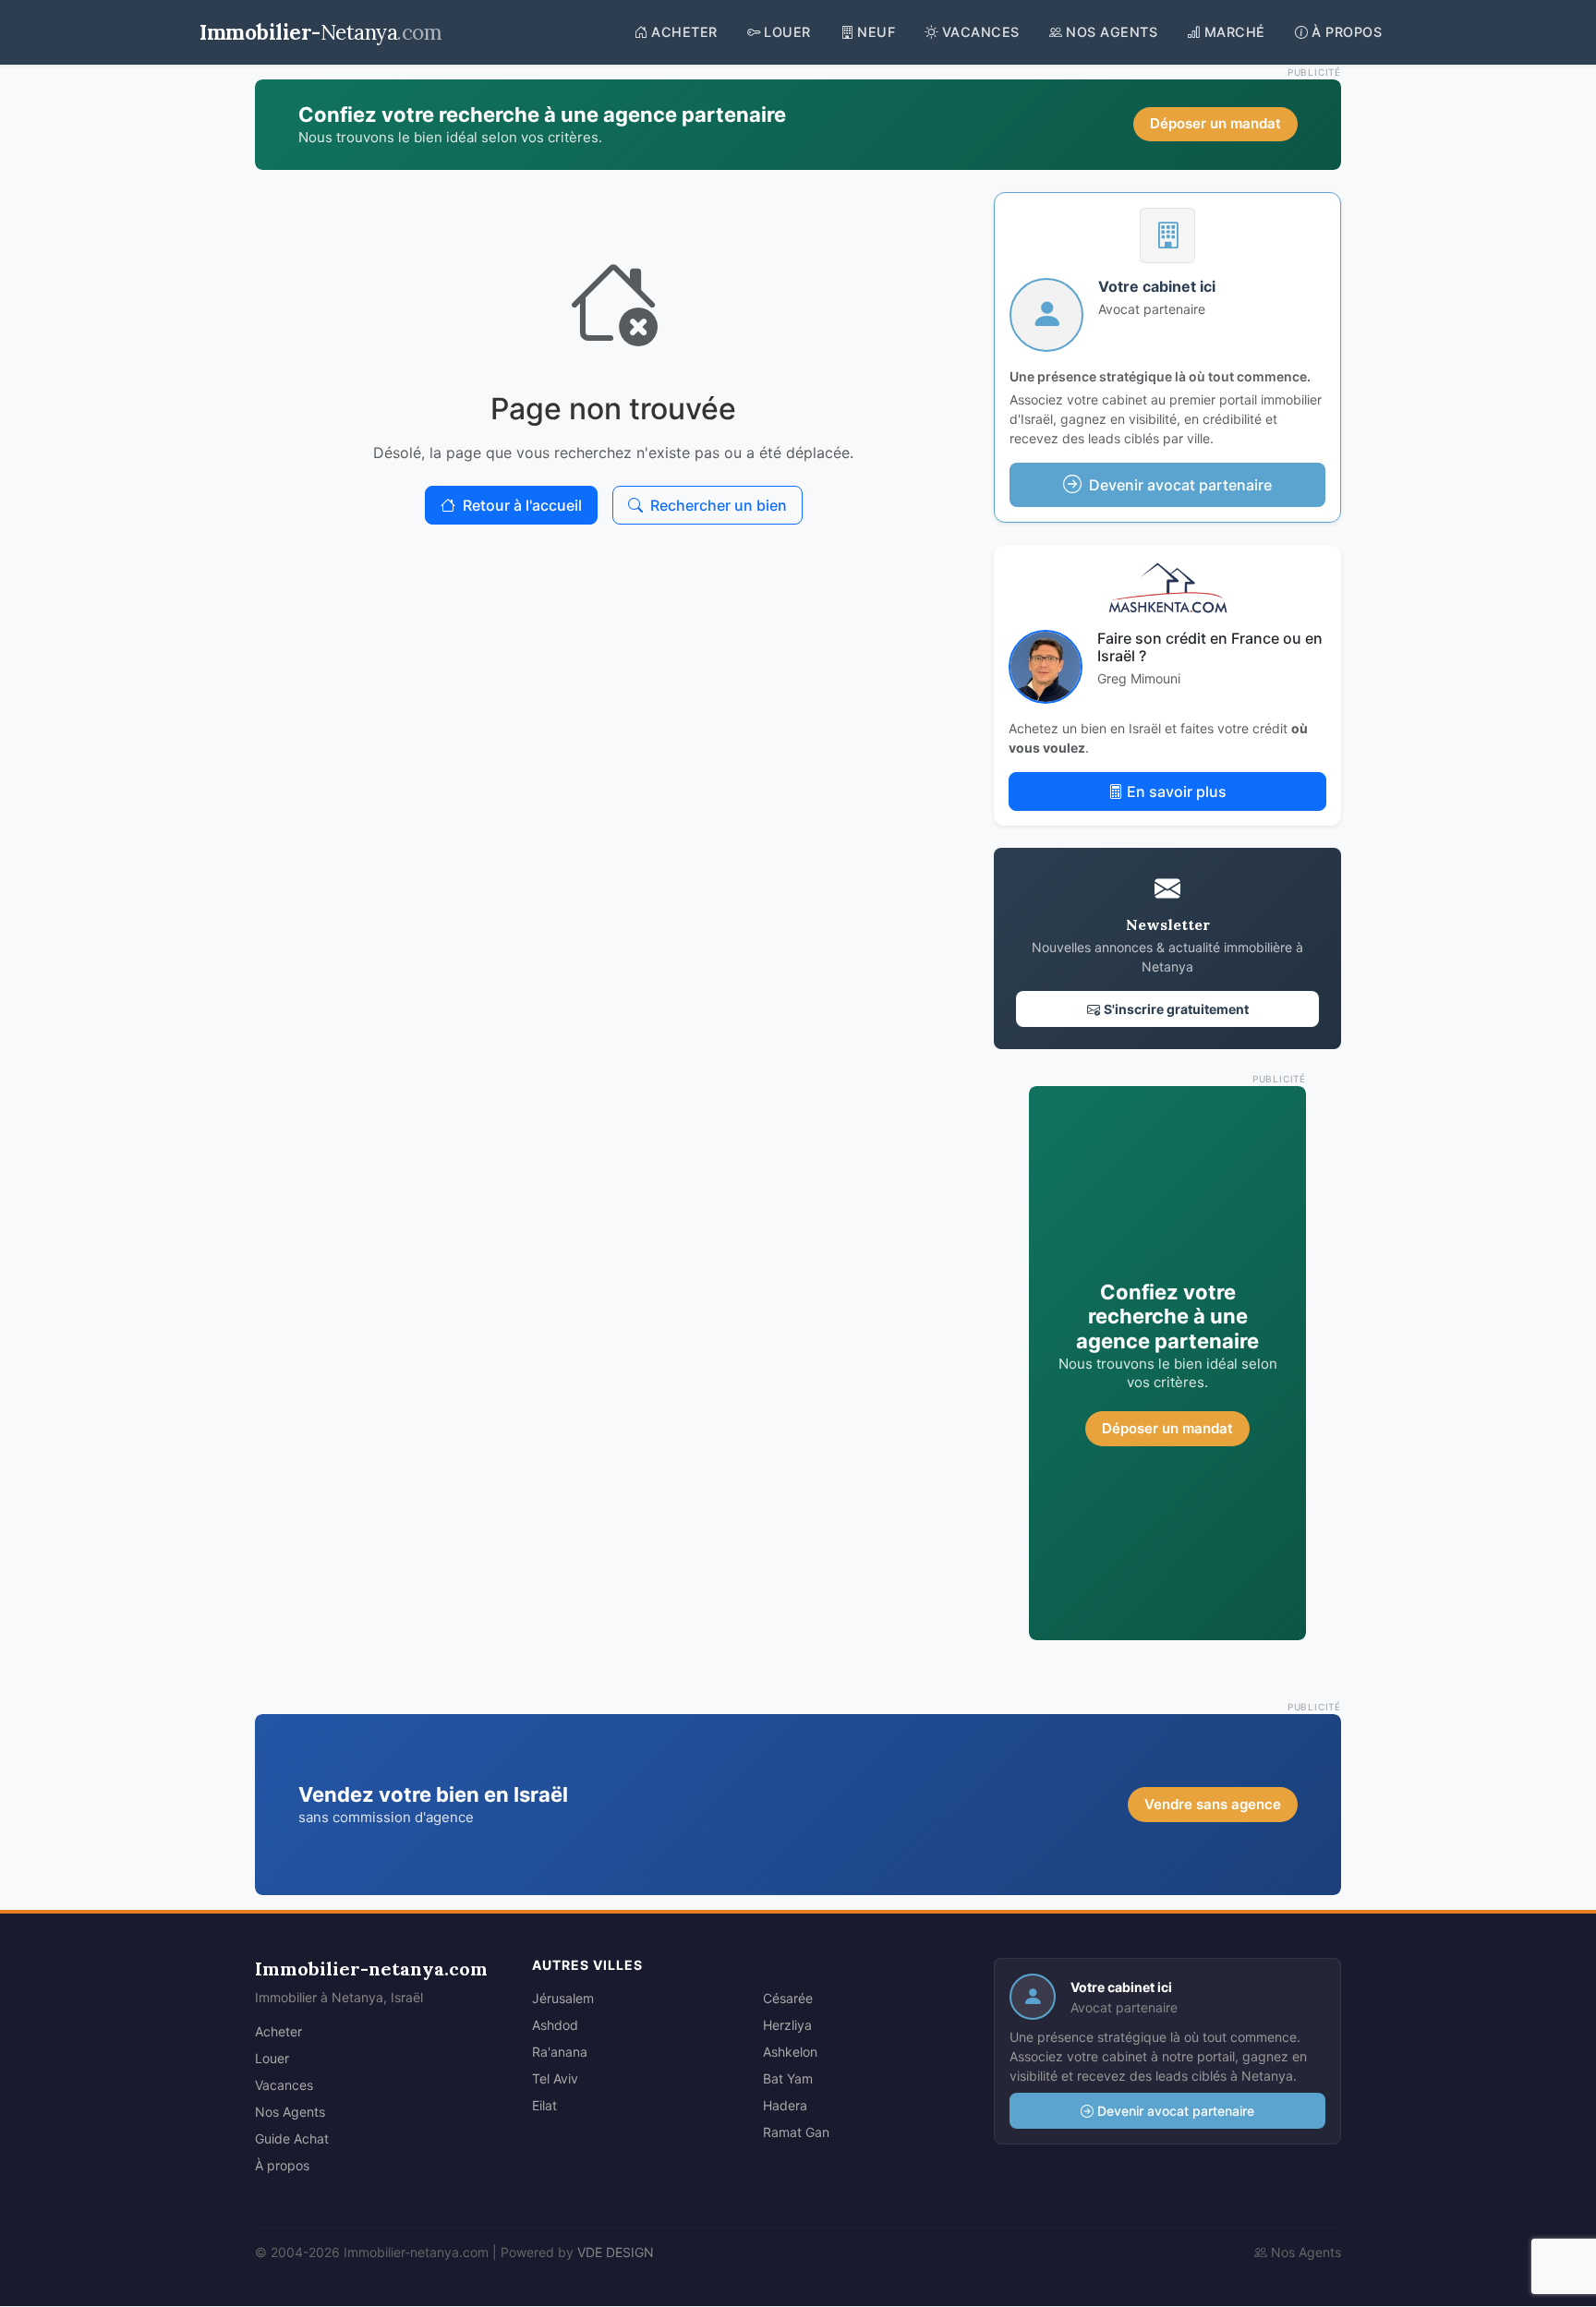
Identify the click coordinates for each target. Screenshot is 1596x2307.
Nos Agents (290, 2112)
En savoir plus (1177, 791)
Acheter (278, 2031)
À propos (282, 2165)
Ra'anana (560, 2052)
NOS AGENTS (1112, 32)
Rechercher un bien (719, 505)
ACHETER (684, 32)
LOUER (787, 32)
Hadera (785, 2105)
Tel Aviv (555, 2078)
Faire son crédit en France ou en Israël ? (1210, 647)
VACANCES (981, 32)
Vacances (284, 2085)
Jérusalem (563, 1998)
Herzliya (787, 2025)
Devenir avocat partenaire (1176, 2111)
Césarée (788, 1998)
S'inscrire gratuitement (1176, 1009)
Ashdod (555, 2025)
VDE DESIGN (616, 2252)
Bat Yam (788, 2078)
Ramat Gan (796, 2132)
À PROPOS (1347, 32)
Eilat (544, 2105)
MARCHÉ (1235, 32)
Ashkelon (790, 2052)
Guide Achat (292, 2138)
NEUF (876, 32)
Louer (272, 2058)
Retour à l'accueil (522, 505)
